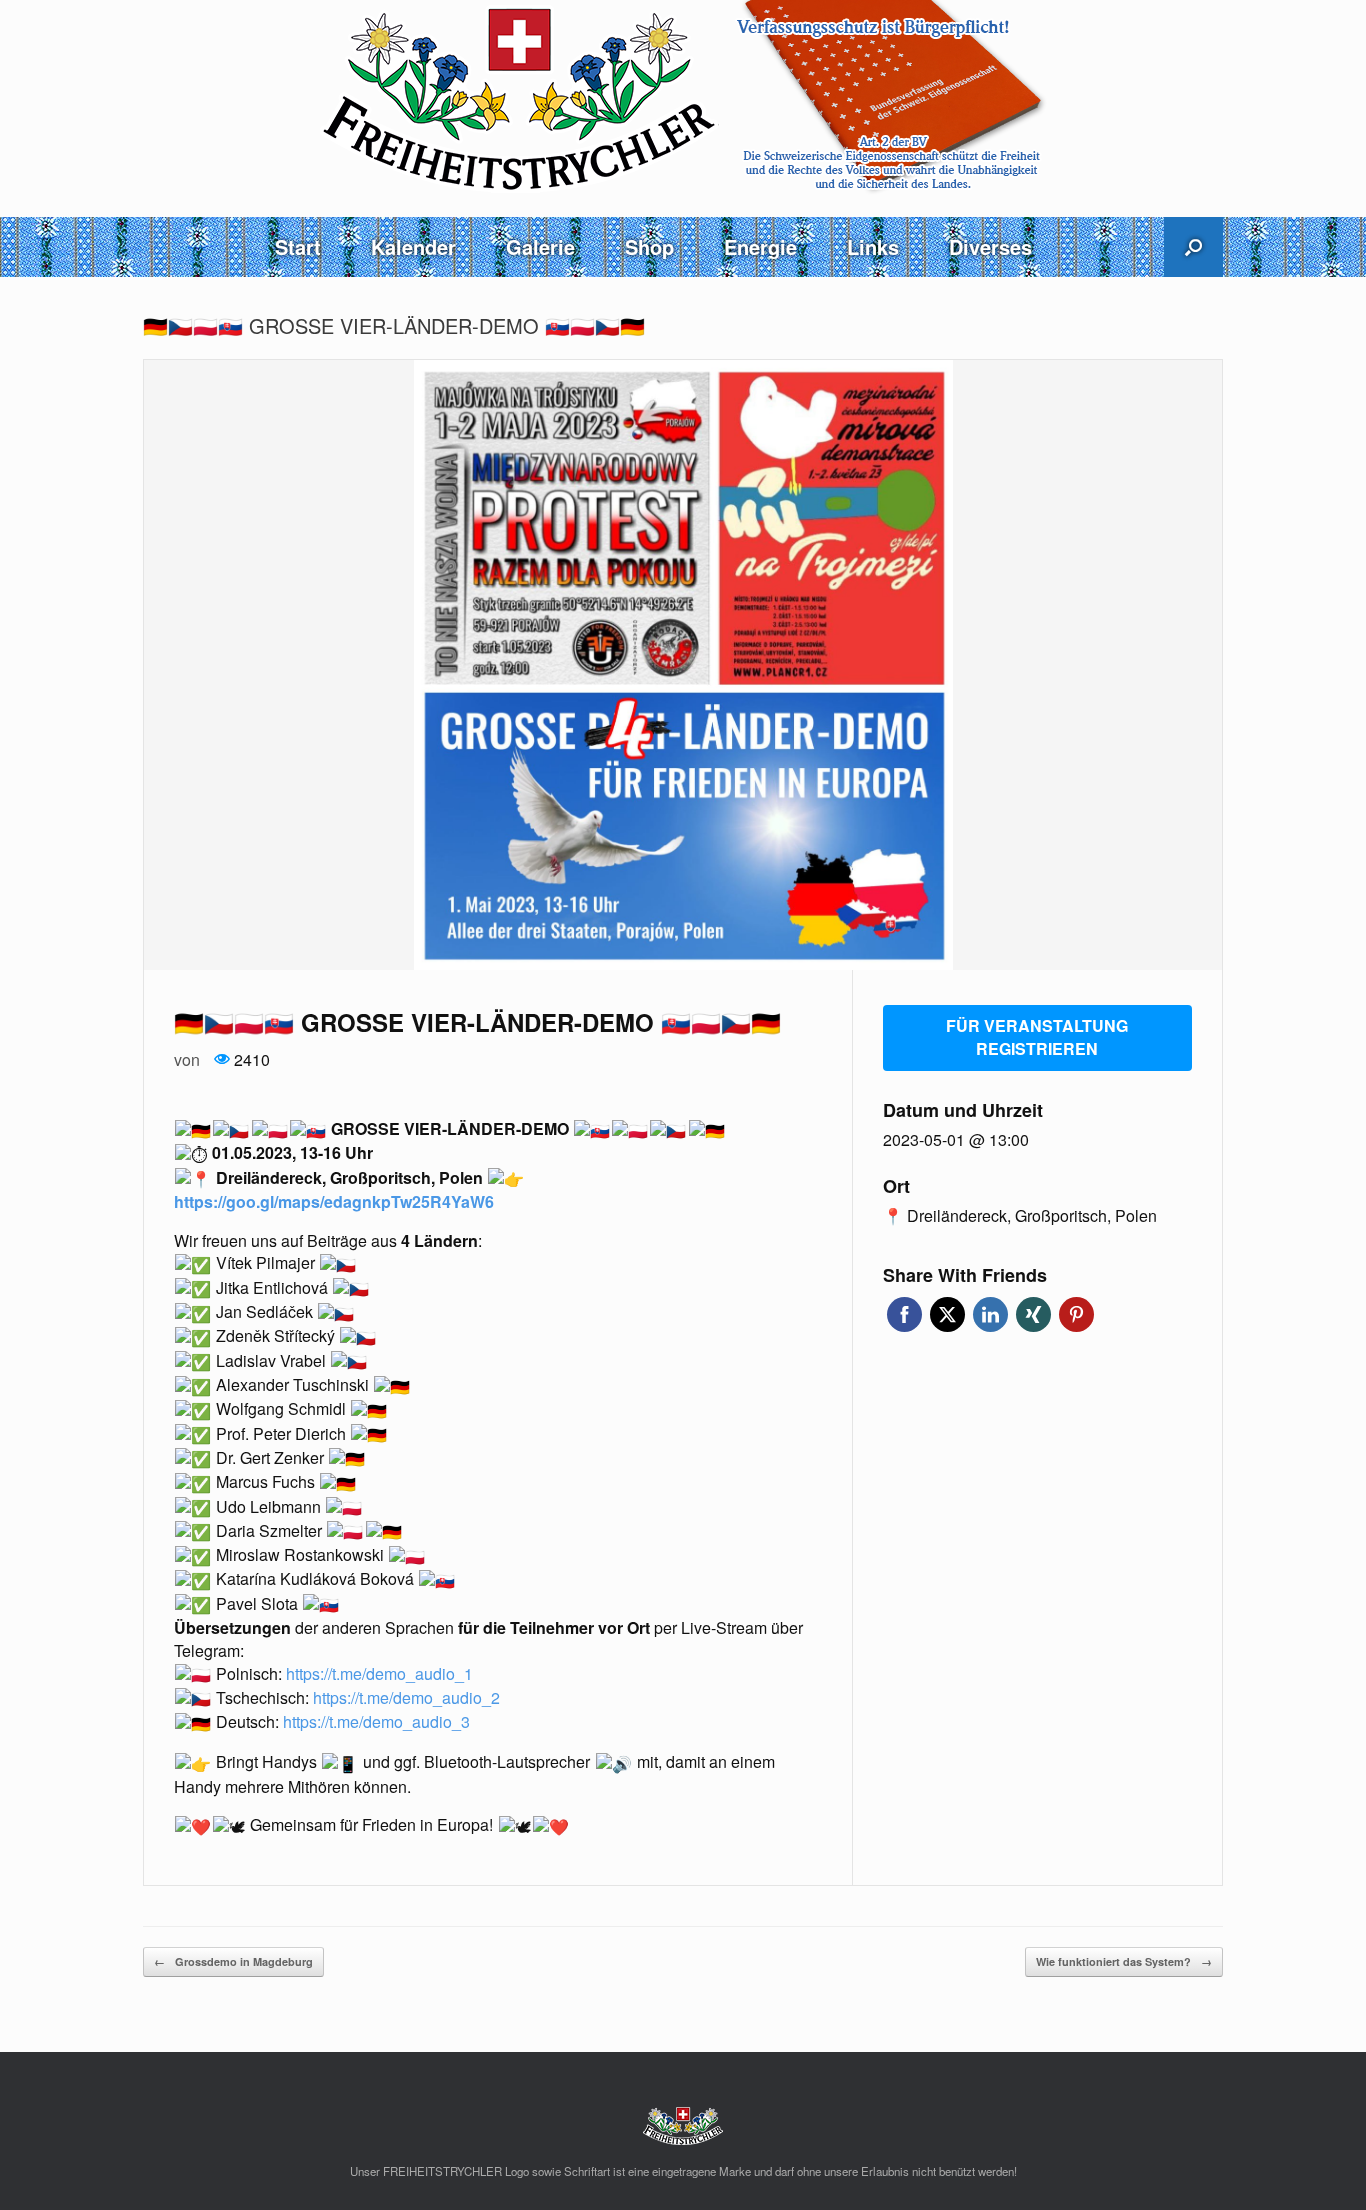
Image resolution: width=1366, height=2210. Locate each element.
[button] (1193, 247)
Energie (760, 246)
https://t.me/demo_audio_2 (406, 1697)
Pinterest (1076, 1314)
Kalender (413, 246)
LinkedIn (990, 1314)
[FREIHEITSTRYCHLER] (683, 97)
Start (298, 246)
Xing (1033, 1314)
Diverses (990, 246)
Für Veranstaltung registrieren (1037, 1037)
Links (873, 246)
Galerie (540, 246)
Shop (649, 246)
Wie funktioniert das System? (1124, 1961)
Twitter (947, 1314)
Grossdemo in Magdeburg (233, 1961)
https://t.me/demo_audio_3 (376, 1721)
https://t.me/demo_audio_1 (379, 1673)
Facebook (904, 1314)
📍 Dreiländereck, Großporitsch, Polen (1020, 1216)
